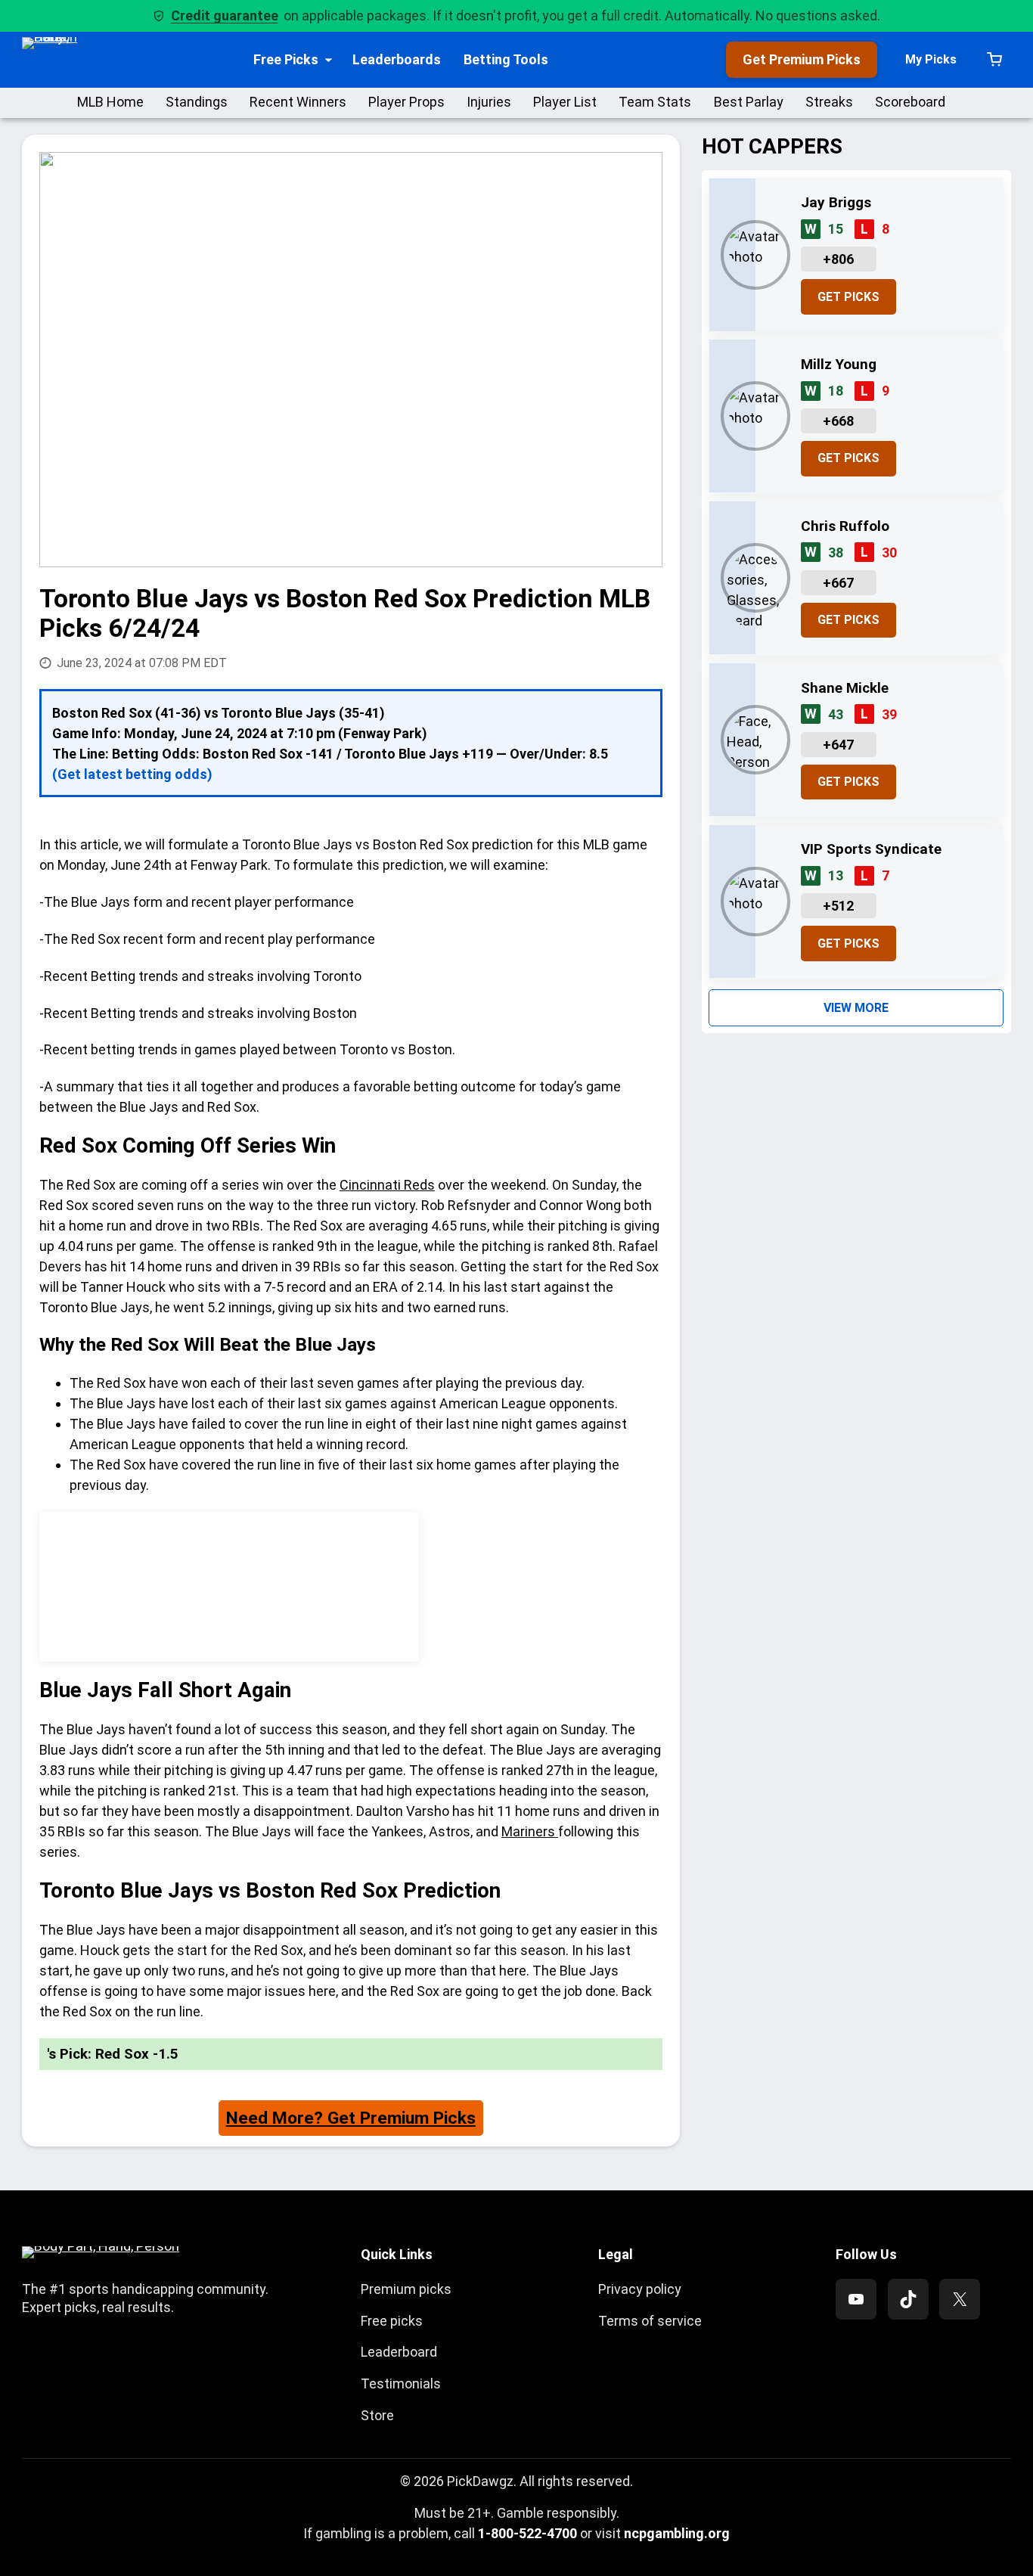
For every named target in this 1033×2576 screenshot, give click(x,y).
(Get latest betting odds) (132, 774)
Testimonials (401, 2384)
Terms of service (650, 2321)
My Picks (931, 59)
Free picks (392, 2321)
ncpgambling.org (677, 2533)
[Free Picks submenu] (329, 59)
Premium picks (406, 2289)
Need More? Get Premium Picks (351, 2118)
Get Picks (848, 297)
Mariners (530, 1831)
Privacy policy (640, 2289)
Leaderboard (399, 2352)
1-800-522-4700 (527, 2533)
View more (856, 1008)
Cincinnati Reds (387, 1185)
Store (377, 2415)
